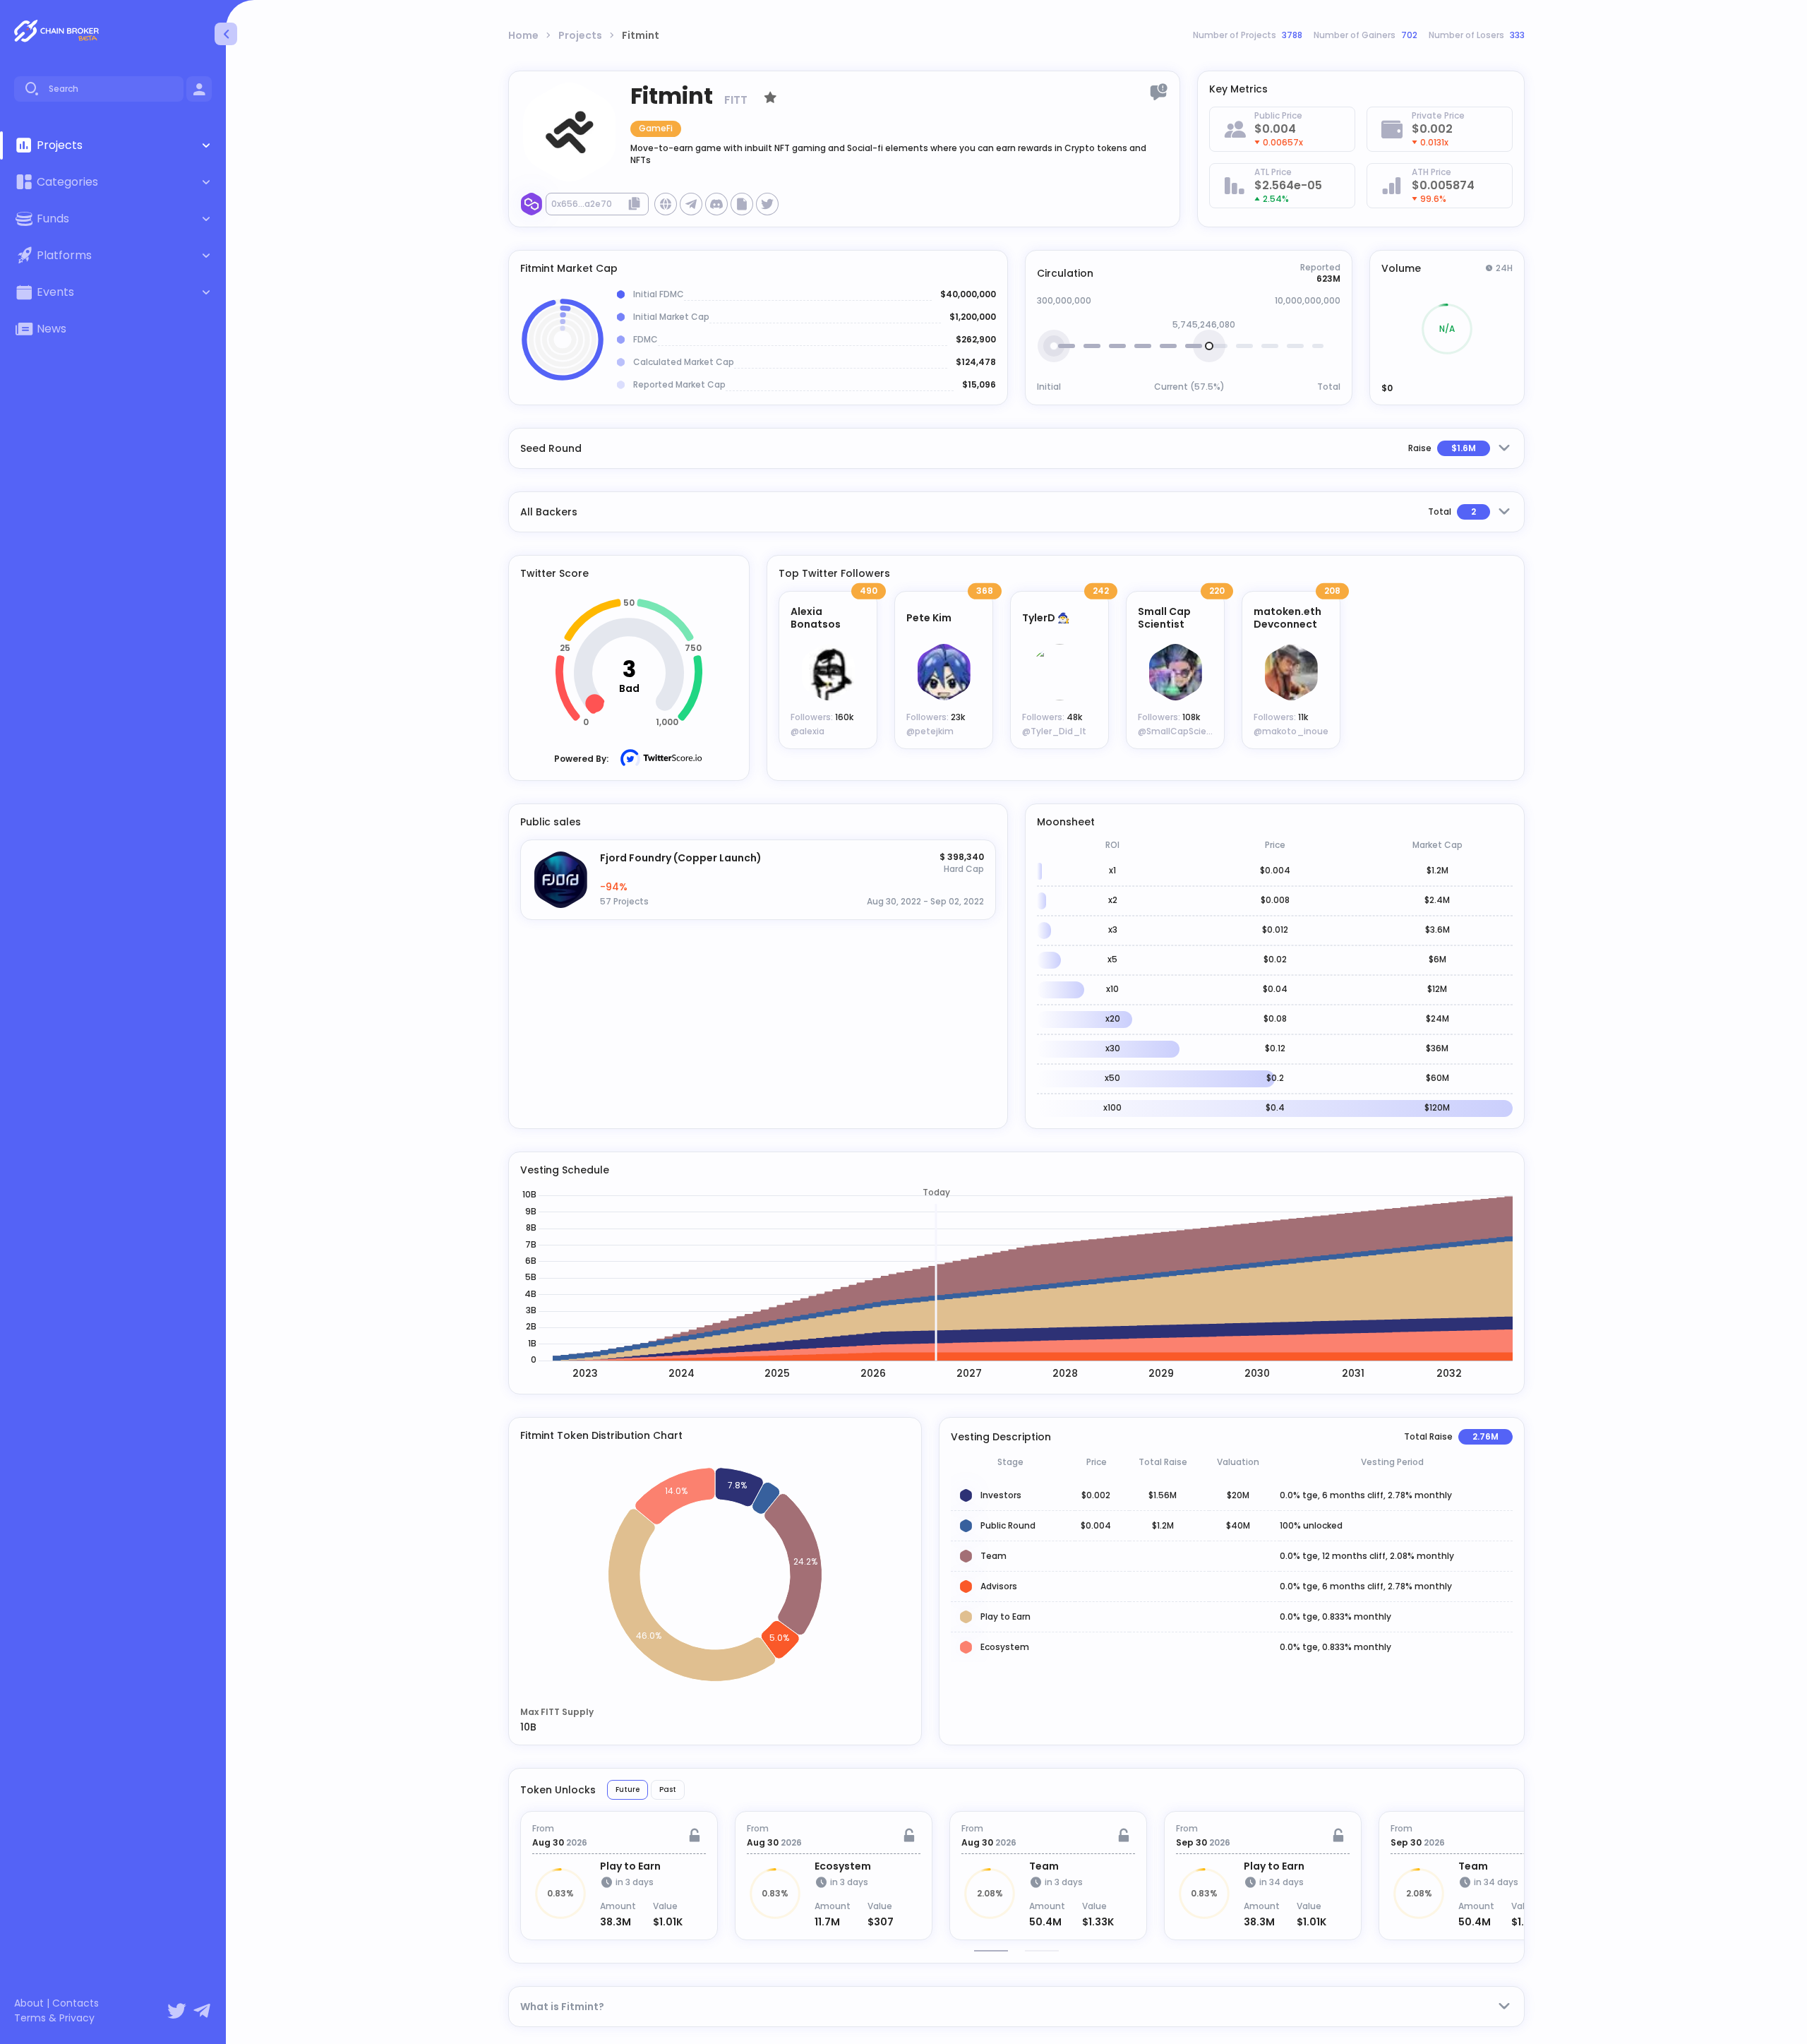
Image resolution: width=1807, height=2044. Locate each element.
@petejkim (930, 731)
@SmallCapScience (1180, 731)
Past (668, 1789)
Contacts (76, 2003)
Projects (580, 35)
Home (523, 35)
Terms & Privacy (54, 2018)
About (29, 2003)
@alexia (808, 731)
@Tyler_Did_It (1054, 731)
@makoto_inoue (1291, 731)
